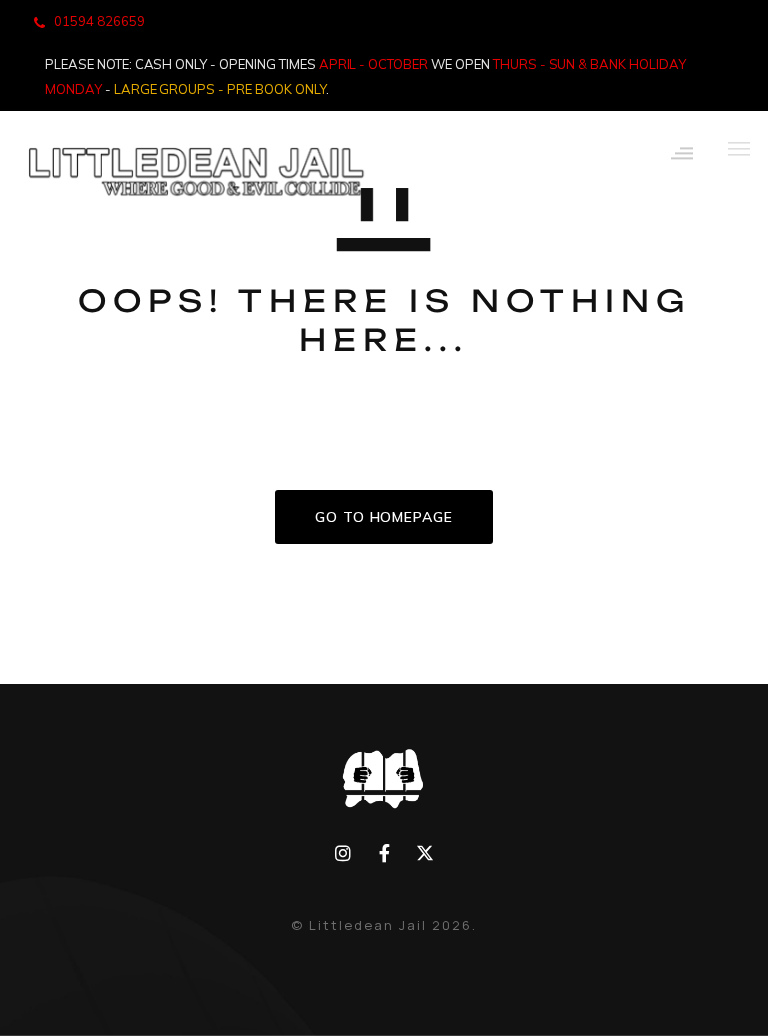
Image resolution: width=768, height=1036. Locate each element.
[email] (384, 853)
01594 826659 (99, 21)
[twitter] (424, 853)
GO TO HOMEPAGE (384, 517)
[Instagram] (343, 853)
